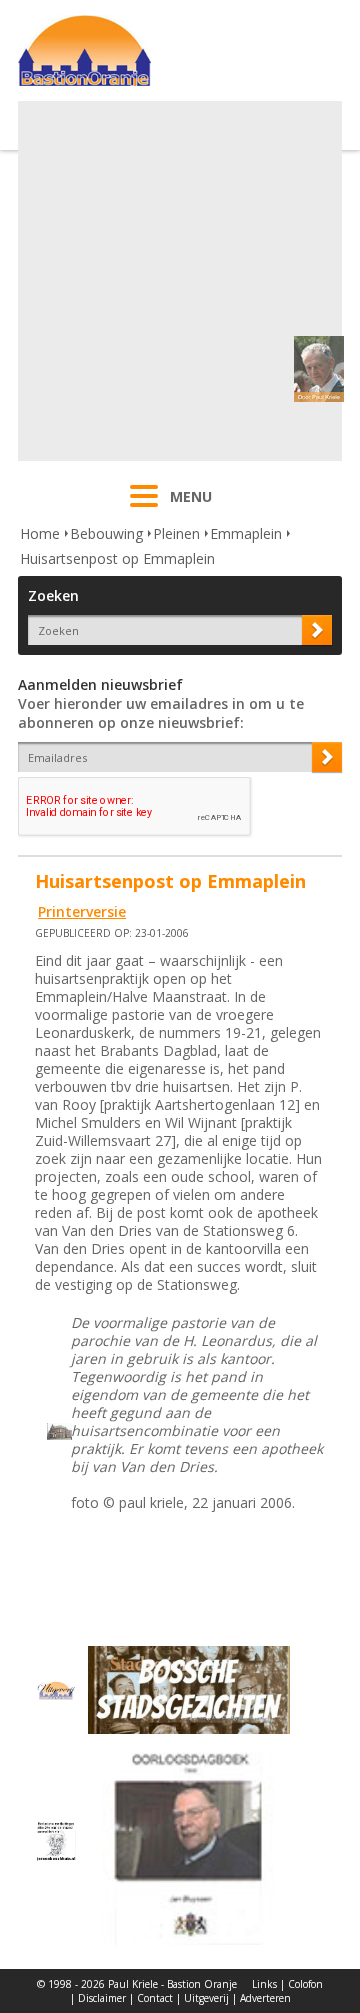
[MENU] (144, 509)
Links (264, 1984)
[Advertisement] (180, 281)
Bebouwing (106, 533)
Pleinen (176, 533)
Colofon (305, 1984)
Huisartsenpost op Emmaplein (117, 558)
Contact (155, 1998)
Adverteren (265, 1998)
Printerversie (82, 911)
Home (40, 533)
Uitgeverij (206, 1998)
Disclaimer (102, 1998)
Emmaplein (246, 533)
